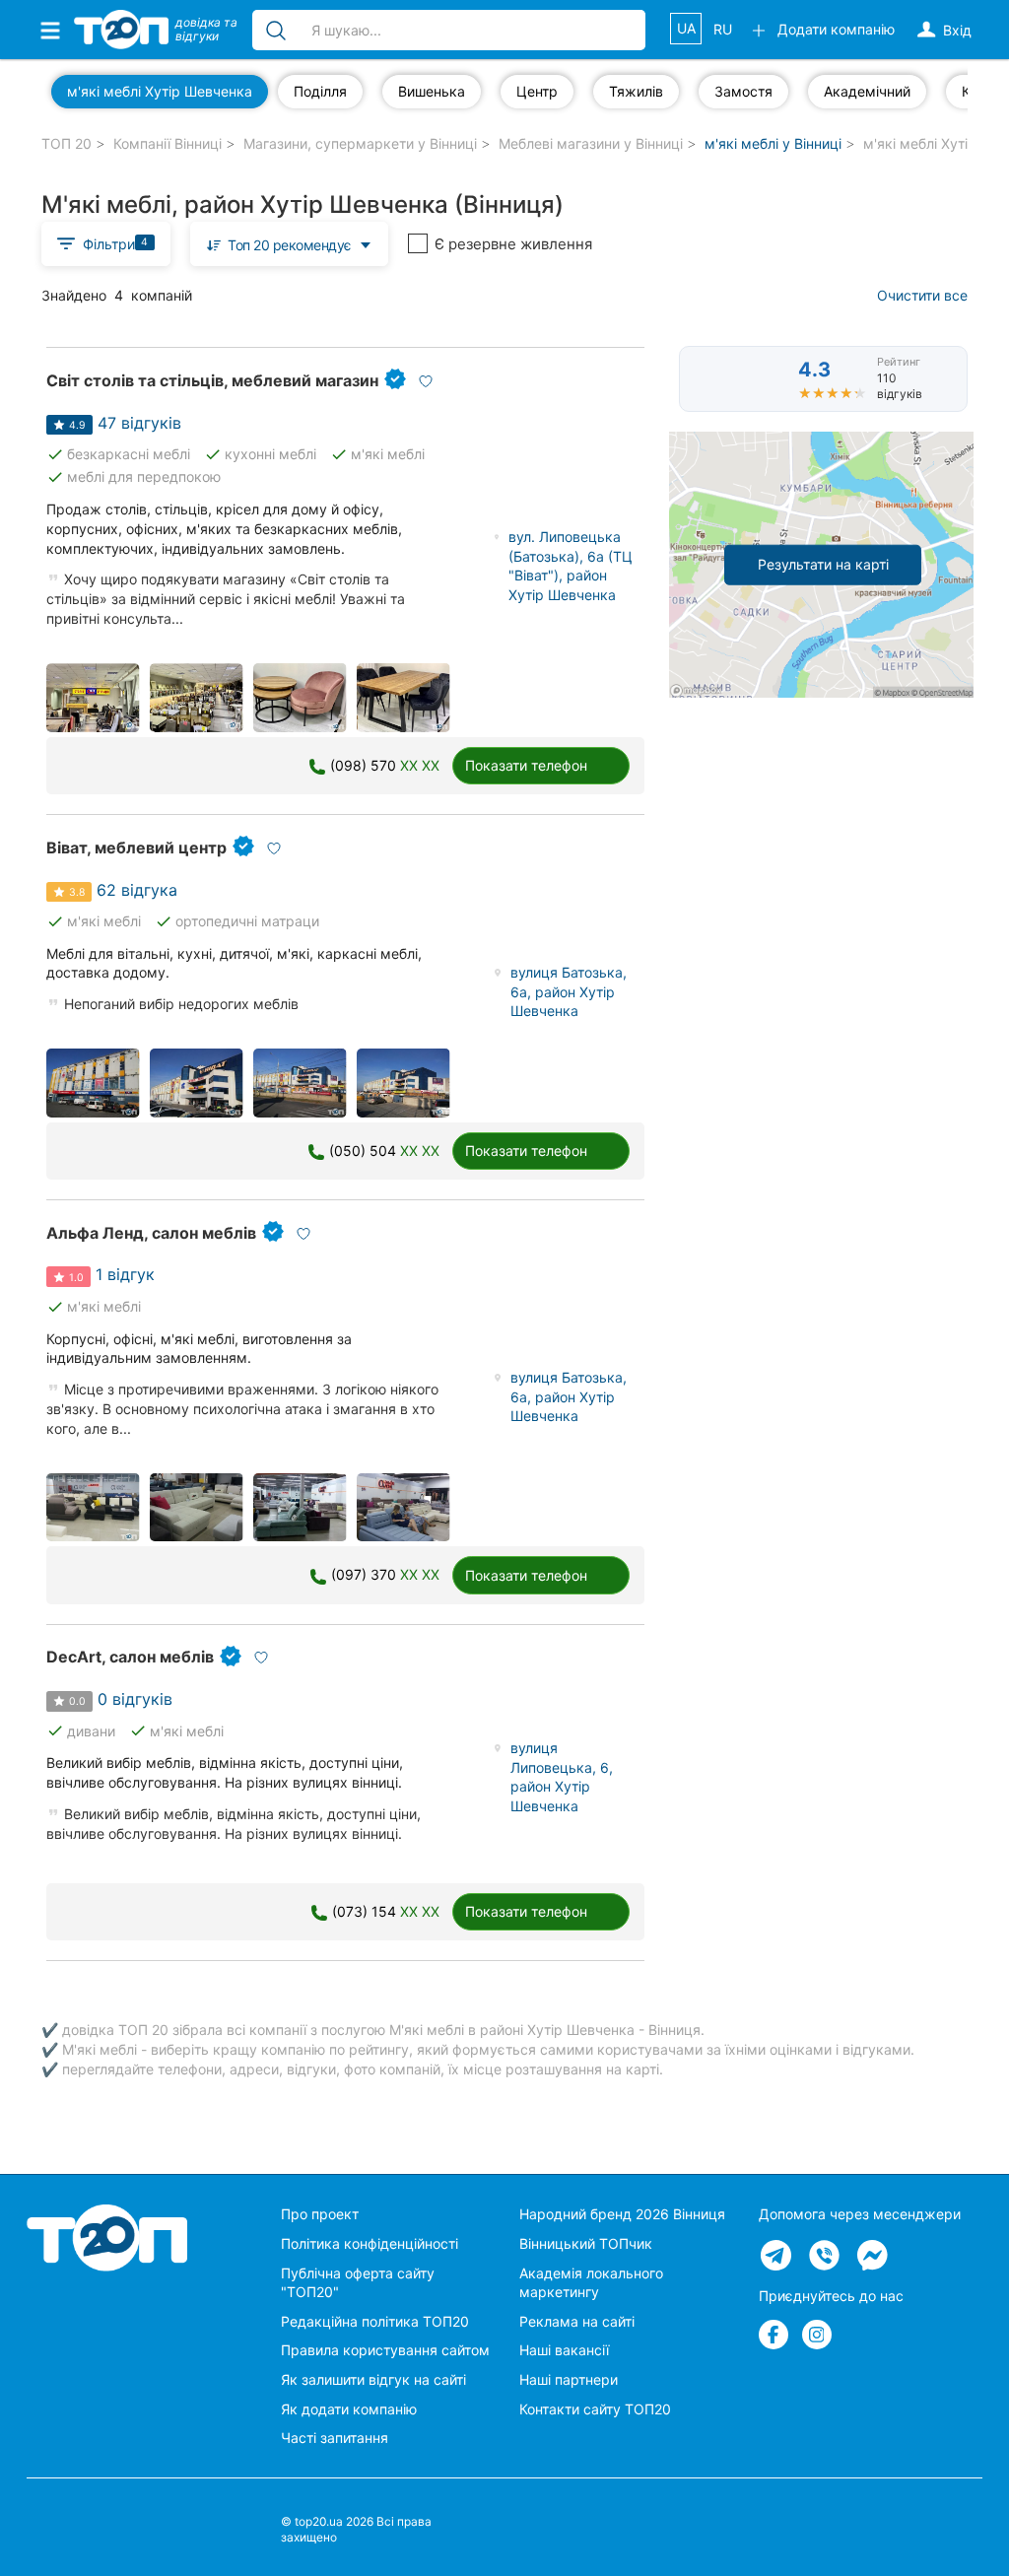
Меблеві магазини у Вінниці (591, 143)
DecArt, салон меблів (130, 1657)
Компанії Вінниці (168, 143)
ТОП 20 (67, 143)
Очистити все (922, 295)
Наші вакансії (564, 2350)
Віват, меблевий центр (136, 847)
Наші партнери (569, 2379)
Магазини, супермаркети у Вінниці (360, 143)
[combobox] (289, 244)
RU (723, 29)
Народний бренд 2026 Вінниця (622, 2214)
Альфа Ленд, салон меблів (151, 1233)
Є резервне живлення (513, 244)
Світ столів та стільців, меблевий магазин (212, 380)
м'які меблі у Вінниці (773, 143)
